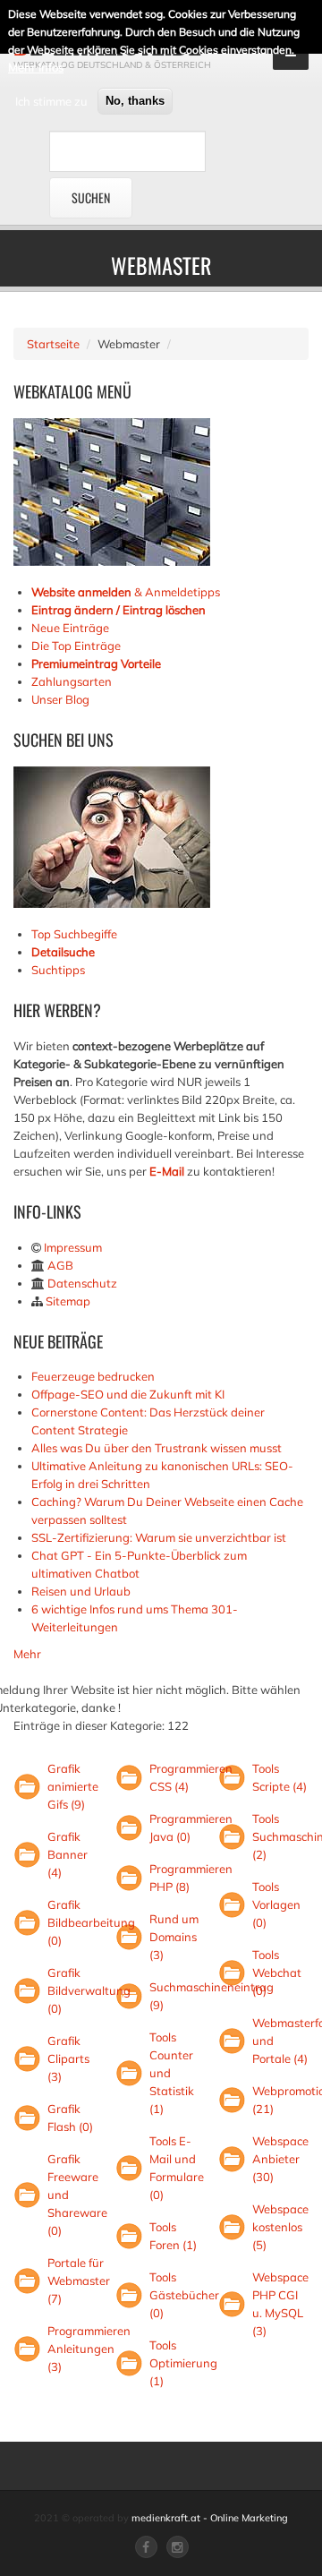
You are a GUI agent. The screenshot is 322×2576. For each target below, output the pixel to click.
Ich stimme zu (51, 101)
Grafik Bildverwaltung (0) (89, 1990)
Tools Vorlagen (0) (276, 1904)
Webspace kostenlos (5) (280, 2227)
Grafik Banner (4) (68, 1854)
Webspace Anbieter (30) (280, 2159)
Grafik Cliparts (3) (68, 2058)
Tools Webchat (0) (277, 1973)
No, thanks (135, 101)
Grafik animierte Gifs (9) (73, 1786)
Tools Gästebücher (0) (184, 2295)
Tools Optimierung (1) (183, 2363)
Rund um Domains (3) (174, 1937)
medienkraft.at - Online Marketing (210, 2518)
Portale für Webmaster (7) (79, 2281)
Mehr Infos (36, 67)
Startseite (53, 344)
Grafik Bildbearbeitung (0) (91, 1922)
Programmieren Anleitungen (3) (89, 2349)
